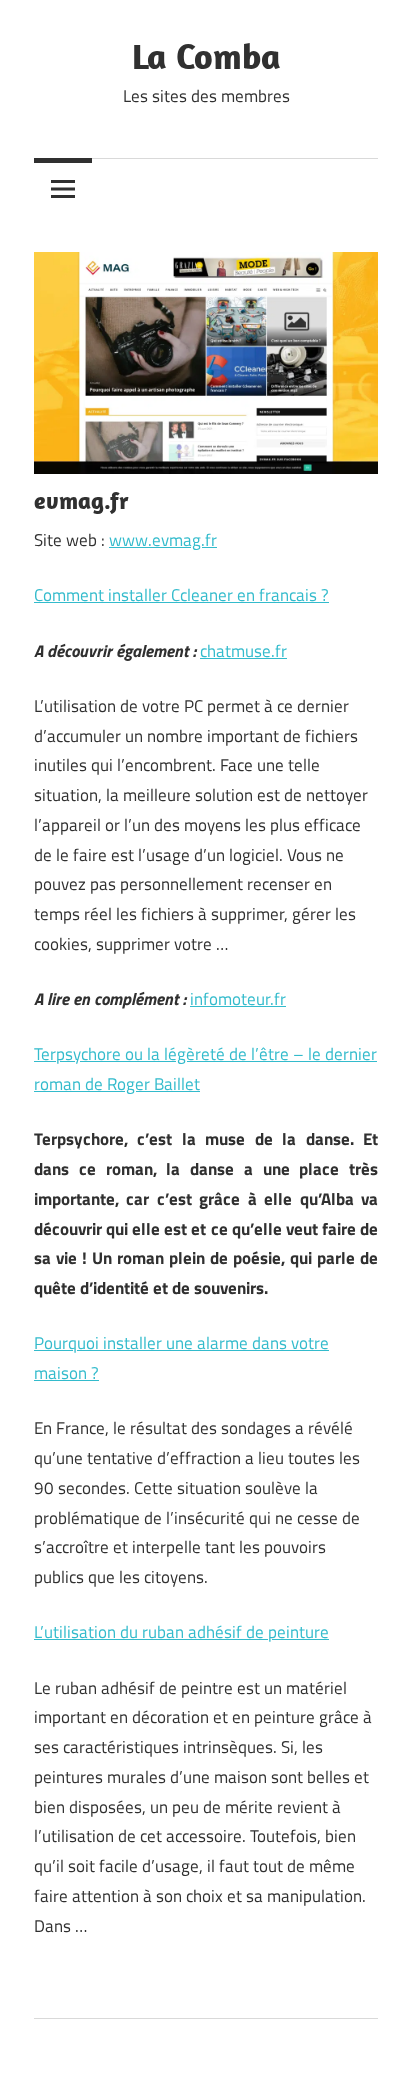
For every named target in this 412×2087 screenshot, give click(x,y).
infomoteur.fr (238, 999)
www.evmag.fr (163, 540)
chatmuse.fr (243, 651)
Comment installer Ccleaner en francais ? (181, 595)
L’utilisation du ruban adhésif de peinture (181, 1632)
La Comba (206, 55)
